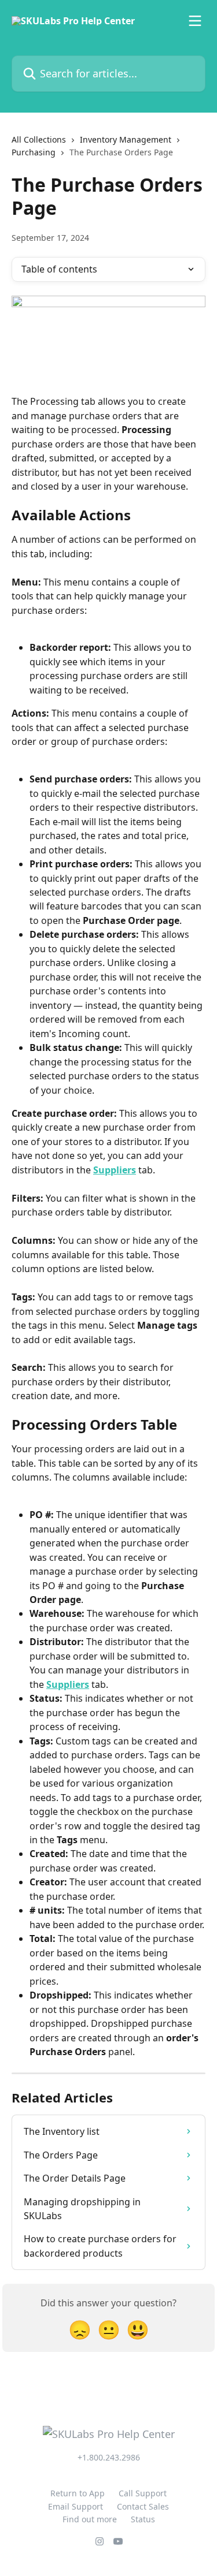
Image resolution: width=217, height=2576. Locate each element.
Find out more (90, 2519)
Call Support (143, 2493)
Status (143, 2519)
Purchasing (34, 152)
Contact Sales (143, 2506)
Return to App (78, 2493)
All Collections (39, 139)
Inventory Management (126, 139)
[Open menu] (195, 21)
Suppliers (115, 1170)
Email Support (76, 2506)
